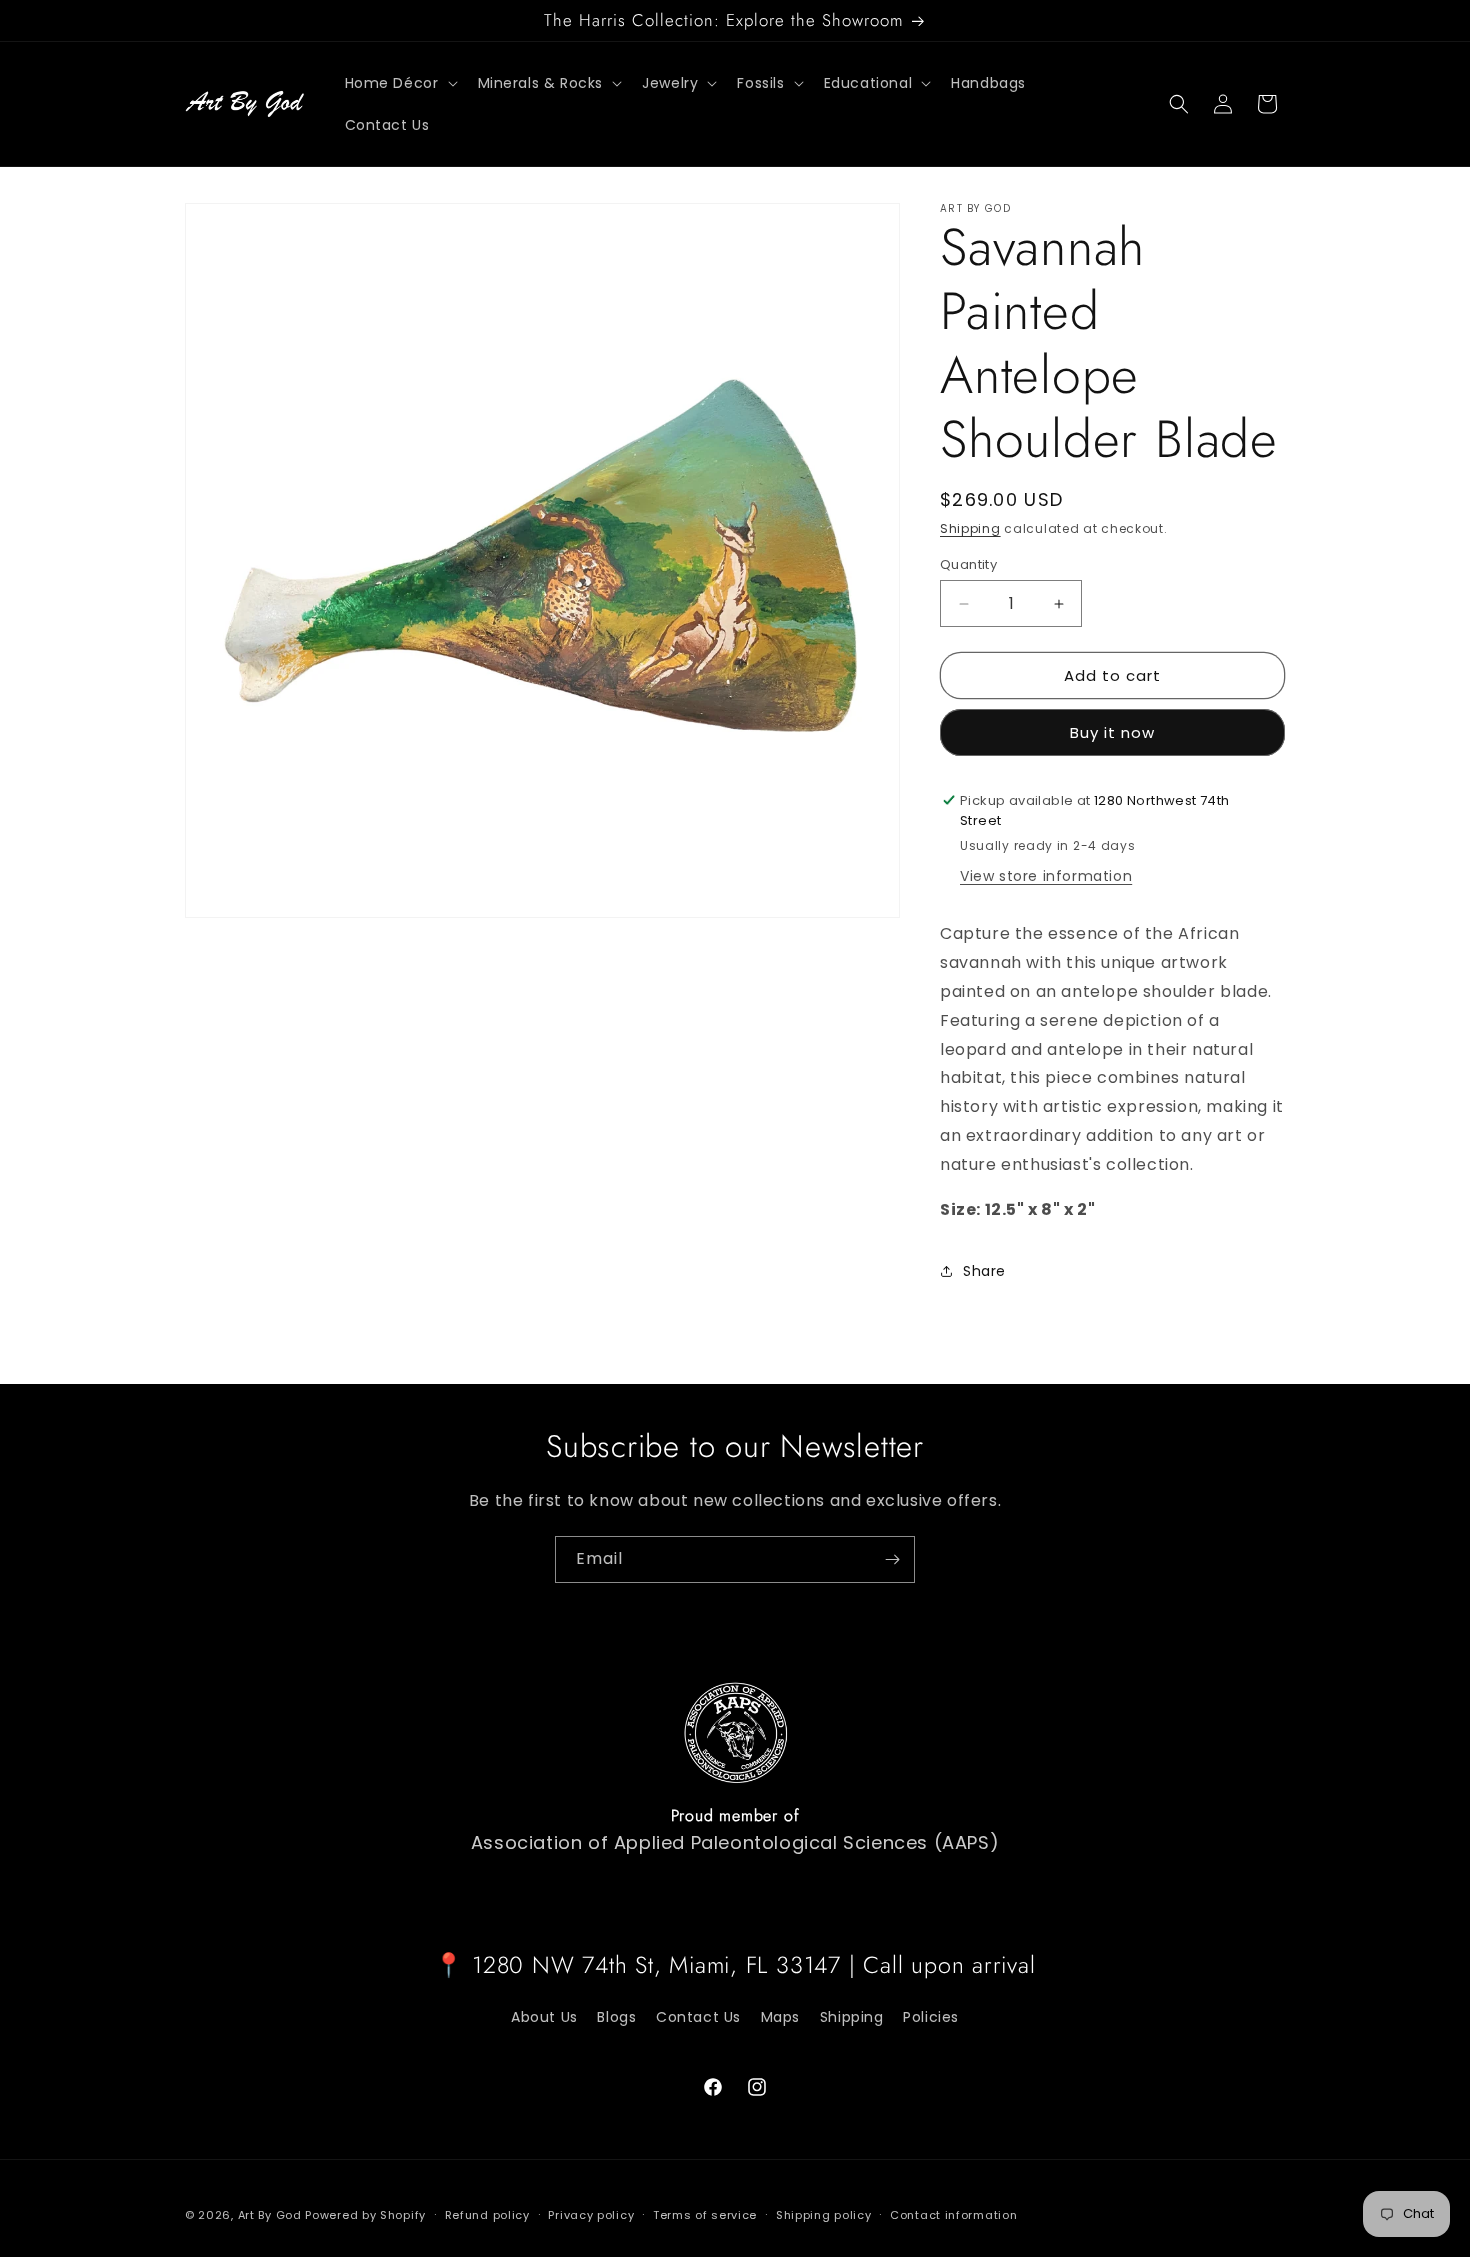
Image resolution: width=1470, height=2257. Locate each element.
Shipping (970, 528)
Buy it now (1112, 732)
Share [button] (984, 1271)
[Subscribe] (892, 1559)
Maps (780, 2017)
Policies (931, 2017)
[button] (399, 83)
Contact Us (698, 2017)
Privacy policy (591, 2215)
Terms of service (705, 2215)
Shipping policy (824, 2215)
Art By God (270, 2215)
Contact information (953, 2215)
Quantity (968, 564)
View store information (1046, 876)
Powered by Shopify (365, 2215)
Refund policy (487, 2215)
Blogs (616, 2017)
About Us (544, 2017)
